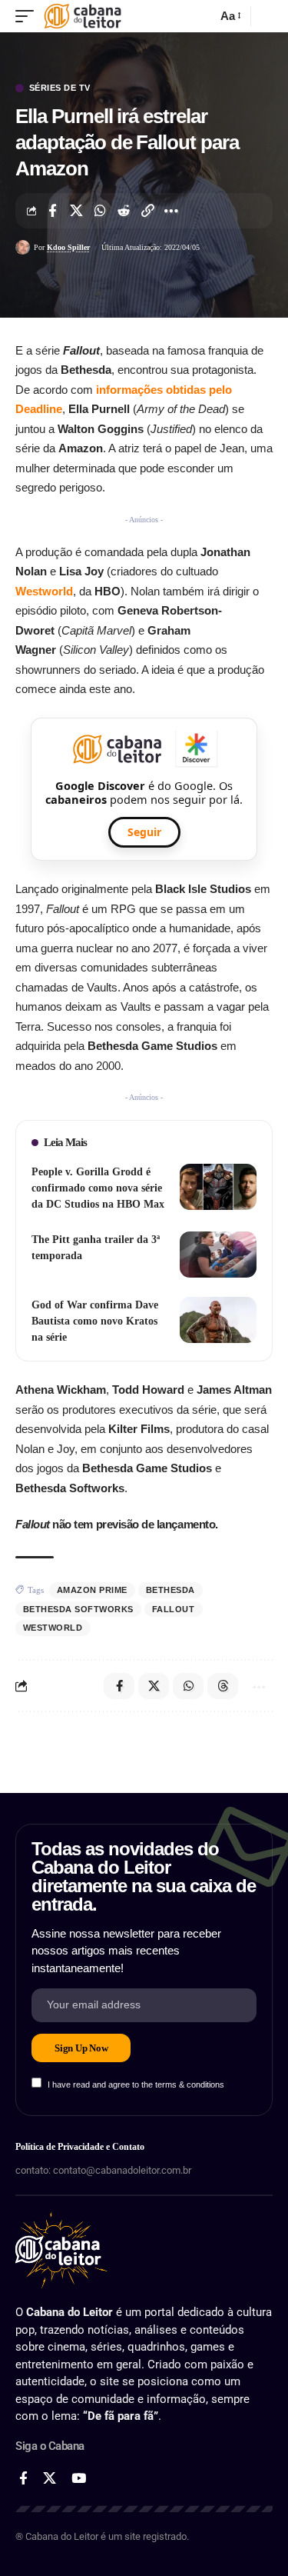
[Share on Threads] (223, 1686)
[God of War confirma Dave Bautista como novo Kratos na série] (218, 1320)
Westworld (44, 591)
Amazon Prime (92, 1590)
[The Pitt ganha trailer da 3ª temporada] (218, 1255)
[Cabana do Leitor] (83, 16)
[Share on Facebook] (52, 211)
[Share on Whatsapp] (100, 211)
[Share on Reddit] (124, 211)
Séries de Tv (60, 88)
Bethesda (170, 1590)
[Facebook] (23, 2479)
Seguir (144, 832)
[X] (50, 2479)
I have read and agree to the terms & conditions (136, 2084)
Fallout (174, 1609)
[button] (28, 16)
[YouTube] (79, 2479)
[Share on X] (76, 211)
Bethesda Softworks (78, 1609)
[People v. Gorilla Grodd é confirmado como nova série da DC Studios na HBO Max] (218, 1187)
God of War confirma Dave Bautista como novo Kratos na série (95, 1321)
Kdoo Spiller (68, 247)
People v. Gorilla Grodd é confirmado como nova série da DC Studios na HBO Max (98, 1188)
